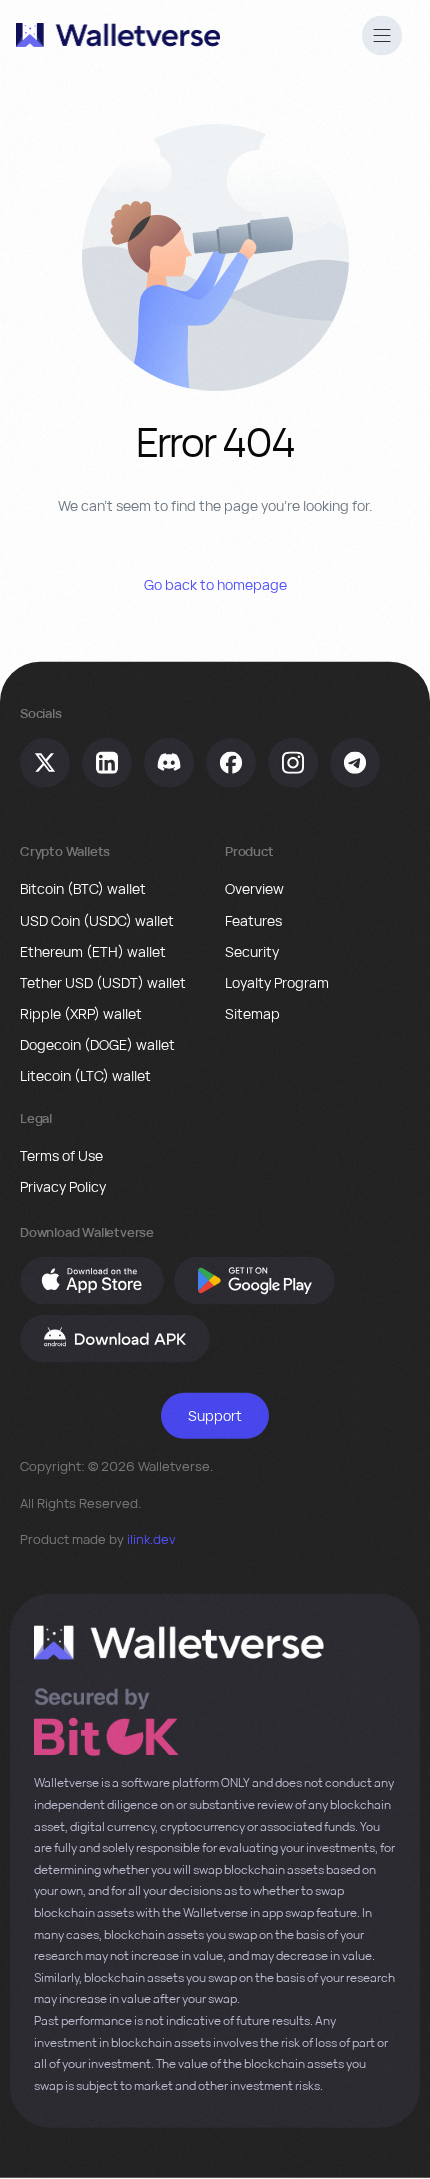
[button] (382, 38)
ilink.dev (151, 1539)
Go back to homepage (215, 584)
